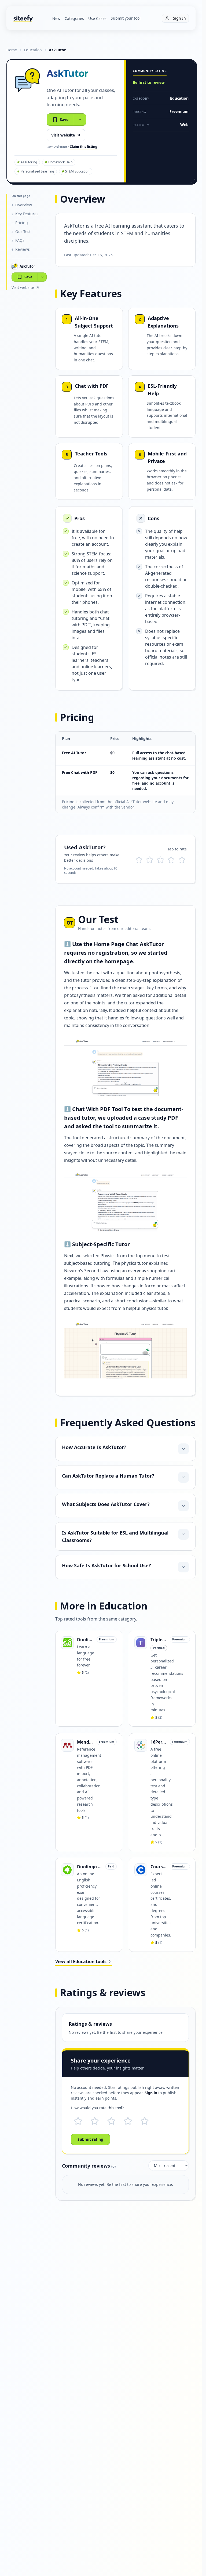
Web (184, 125)
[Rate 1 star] (139, 860)
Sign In (179, 18)
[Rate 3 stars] (160, 860)
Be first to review (149, 82)
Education (33, 50)
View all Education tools (81, 1961)
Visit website (63, 135)
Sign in (151, 2093)
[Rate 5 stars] (182, 860)
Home (12, 50)
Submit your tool (126, 18)
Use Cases (97, 18)
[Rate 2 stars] (150, 860)
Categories (74, 18)
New (56, 18)
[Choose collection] (80, 120)
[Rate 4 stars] (171, 860)
